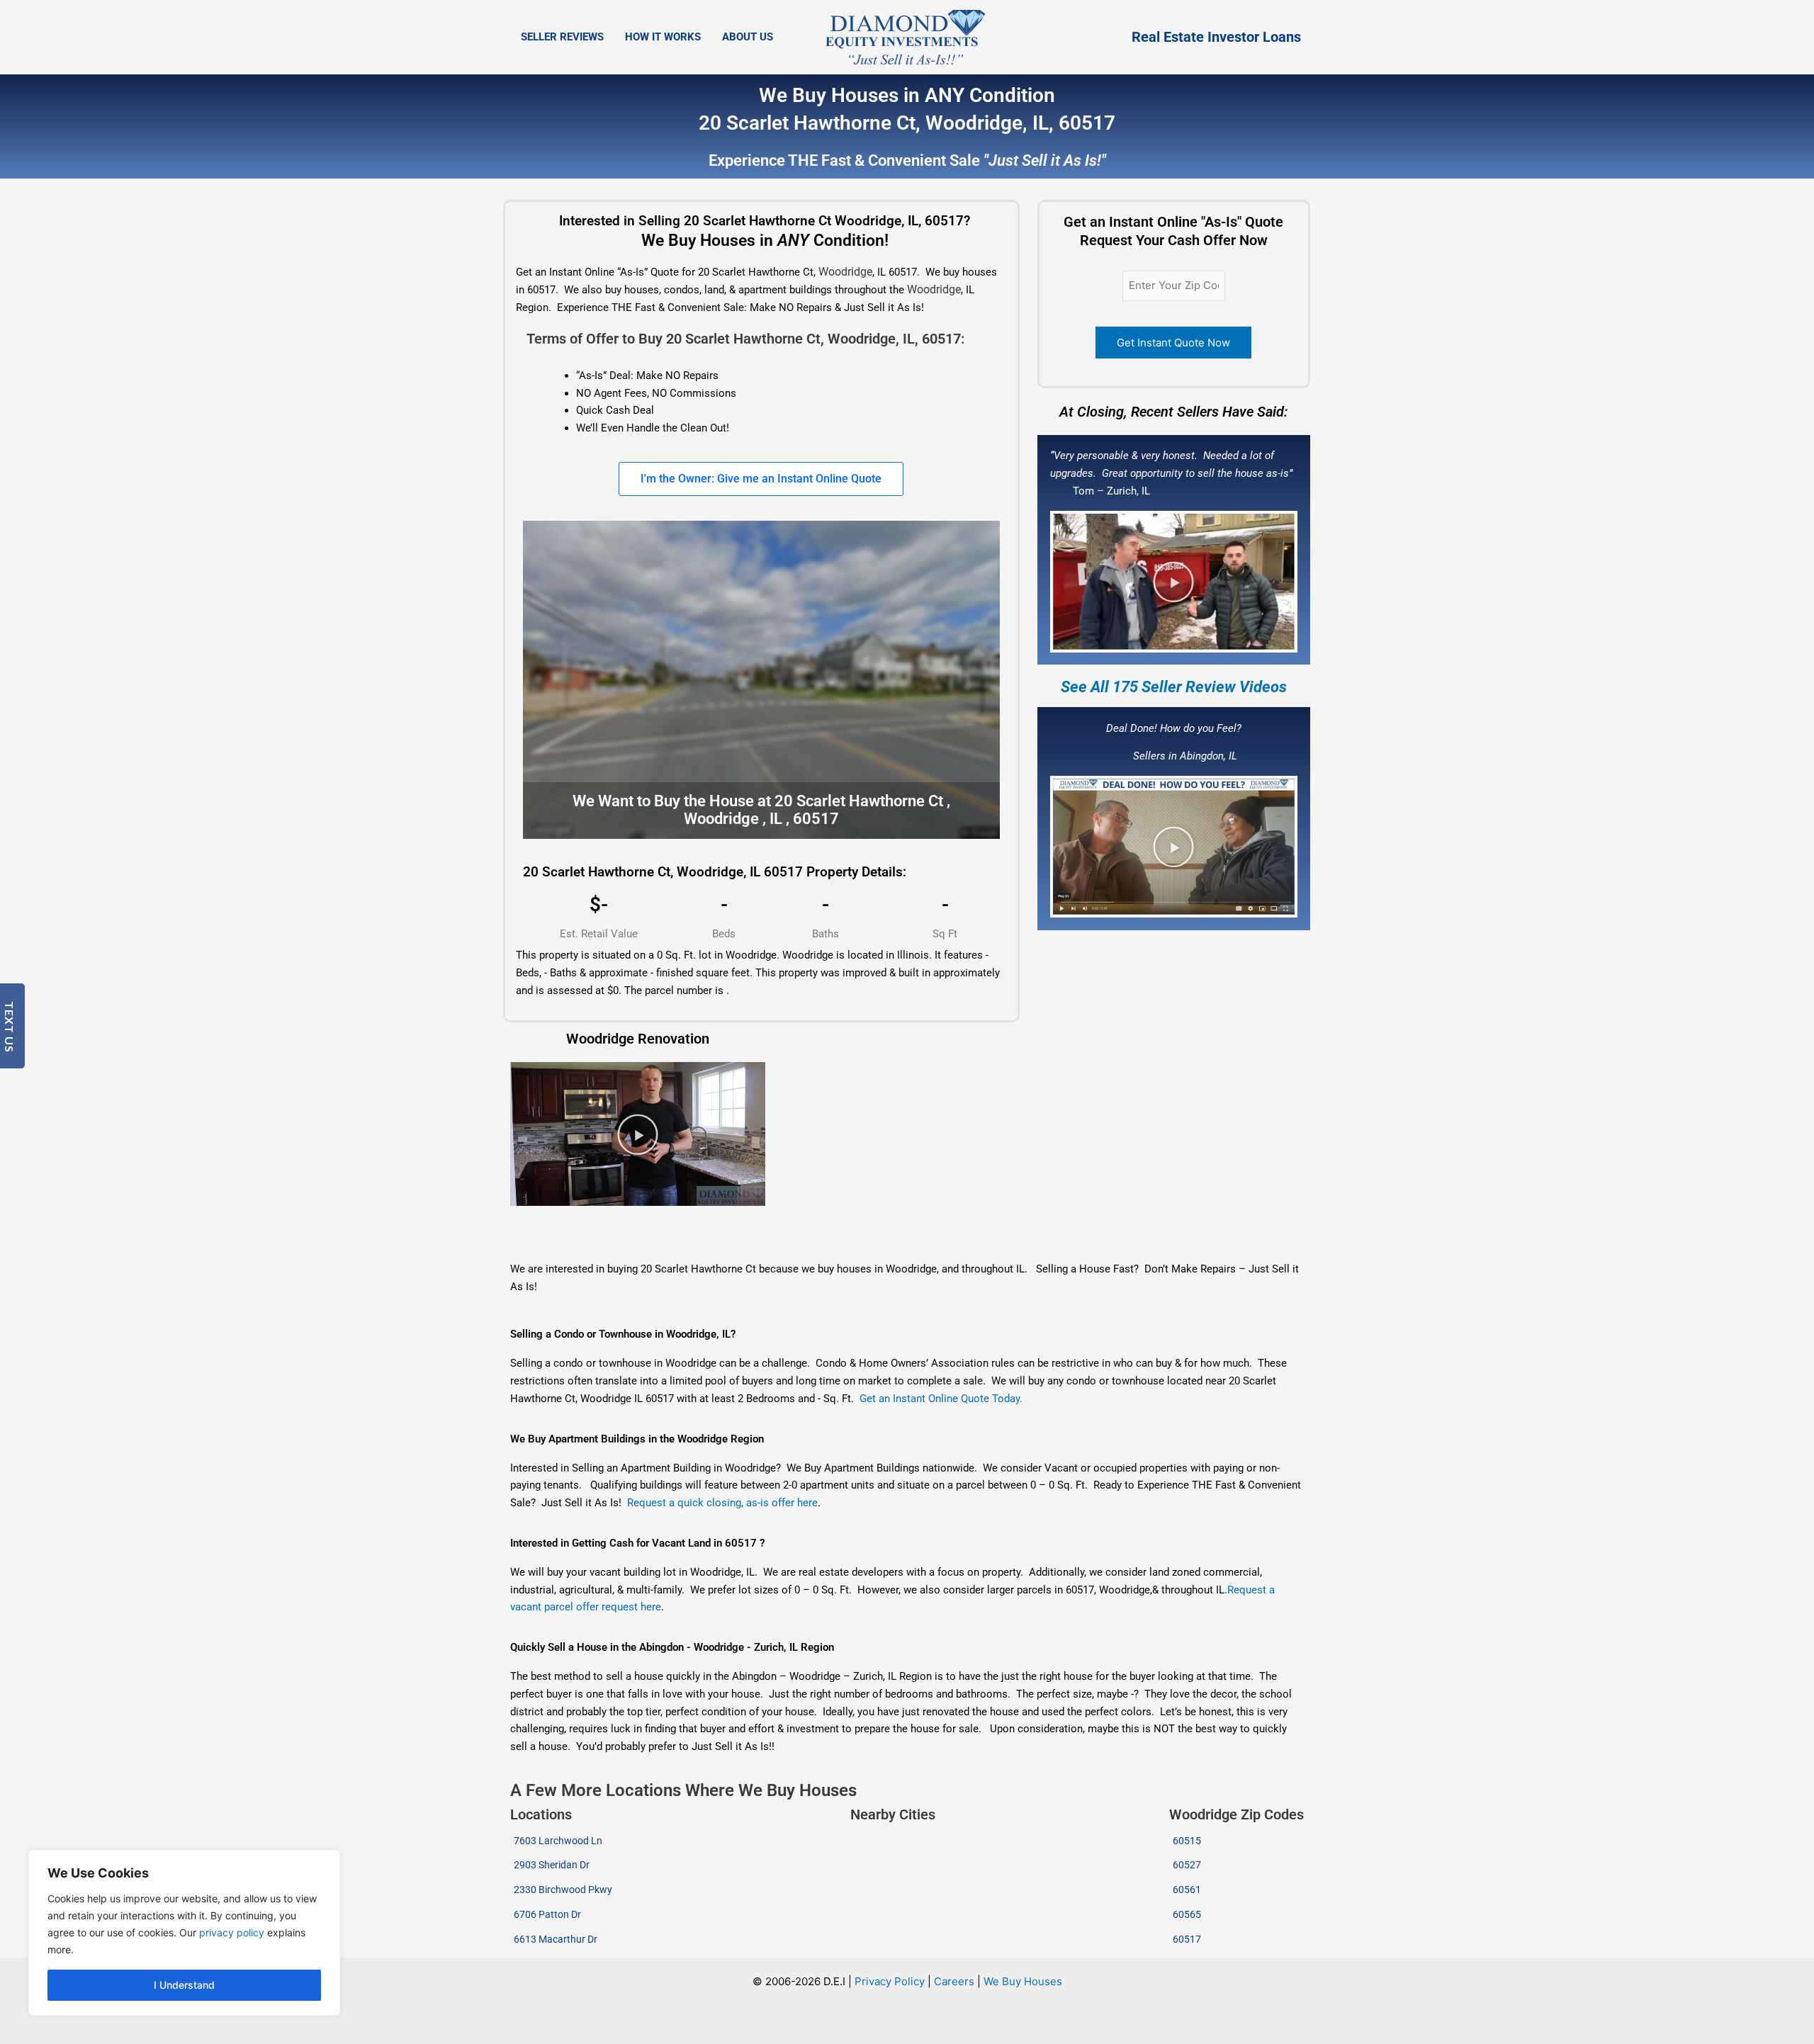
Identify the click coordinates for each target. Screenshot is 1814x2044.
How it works (663, 37)
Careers (954, 1981)
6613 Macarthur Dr (556, 1939)
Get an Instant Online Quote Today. (941, 1399)
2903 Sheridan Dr (552, 1865)
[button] (1173, 582)
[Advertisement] (760, 1234)
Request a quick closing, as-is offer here (722, 1503)
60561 (1187, 1890)
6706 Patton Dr (547, 1914)
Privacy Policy (890, 1981)
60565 (1187, 1914)
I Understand (184, 1985)
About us (748, 37)
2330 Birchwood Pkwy (563, 1890)
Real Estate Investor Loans (1216, 37)
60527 (1187, 1865)
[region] (184, 1933)
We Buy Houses (1023, 1981)
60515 (1187, 1841)
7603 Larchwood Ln (558, 1841)
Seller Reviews (562, 37)
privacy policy (232, 1932)
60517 (1187, 1939)
